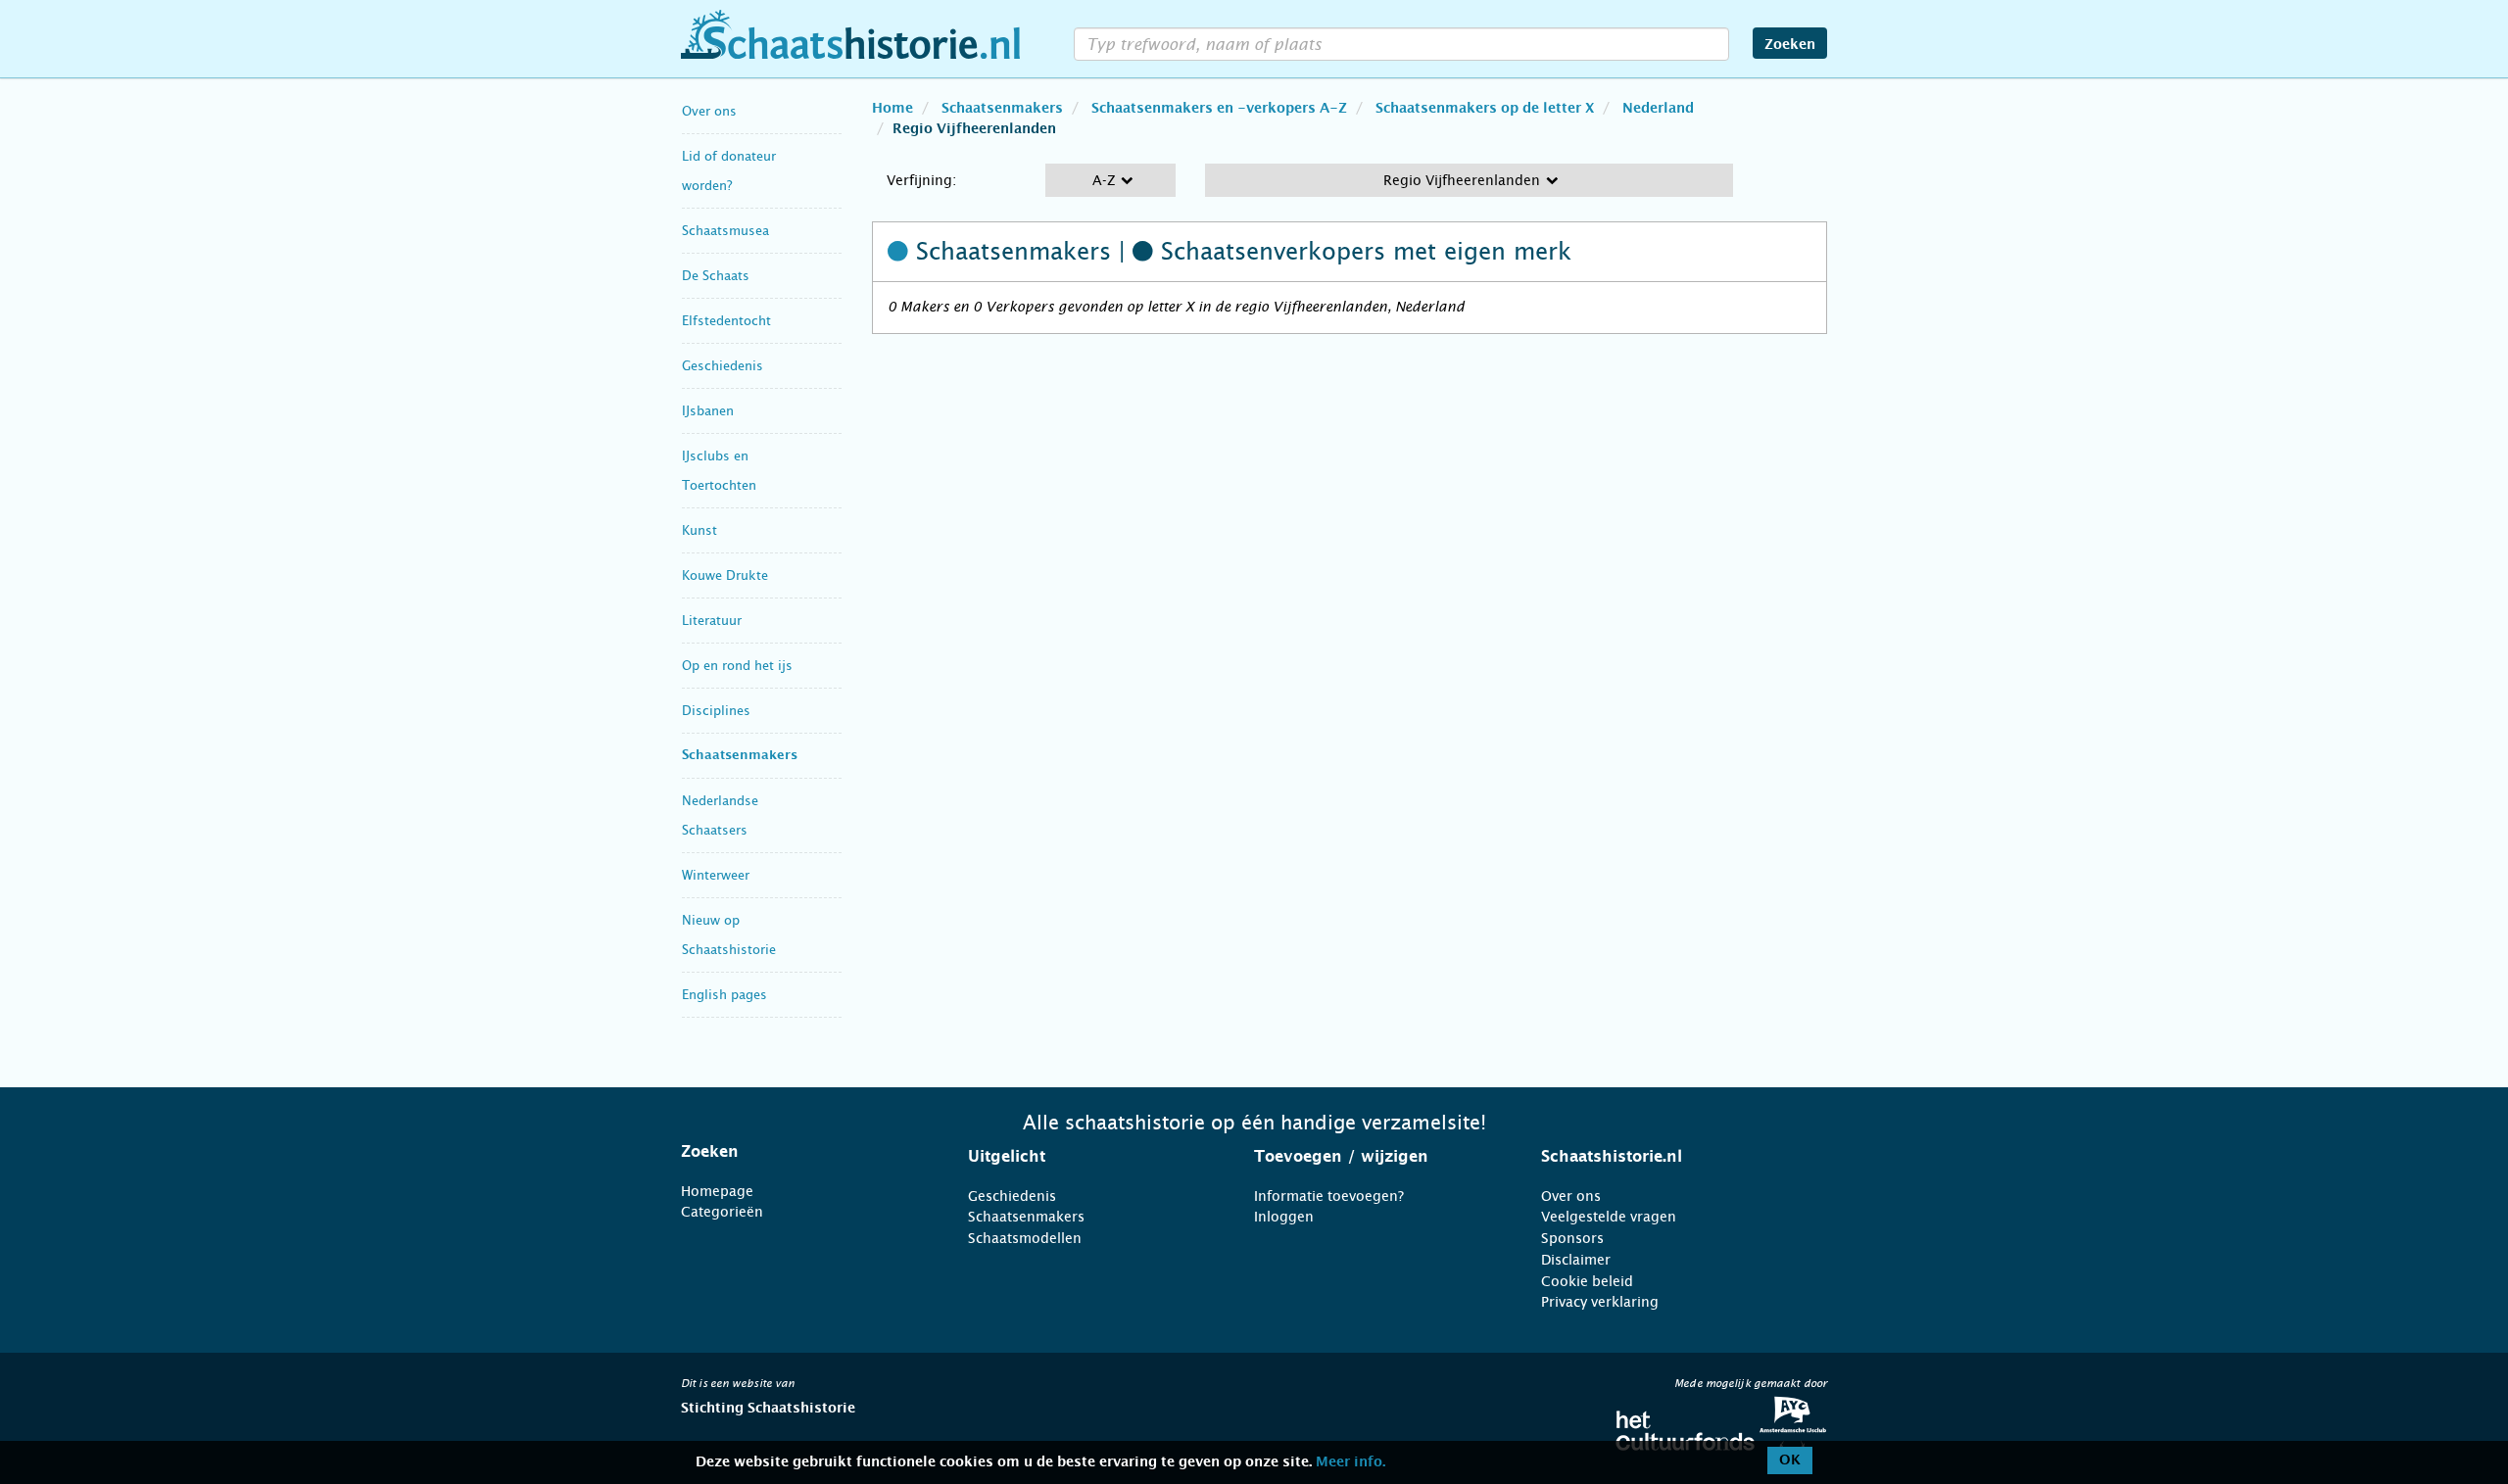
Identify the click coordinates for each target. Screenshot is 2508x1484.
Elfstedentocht (726, 321)
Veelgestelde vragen (1609, 1217)
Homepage (717, 1191)
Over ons (709, 111)
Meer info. (1350, 1462)
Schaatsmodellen (1025, 1238)
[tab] (800, 1152)
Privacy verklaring (1600, 1302)
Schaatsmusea (725, 231)
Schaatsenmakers (740, 756)
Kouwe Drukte (725, 575)
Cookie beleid (1587, 1281)
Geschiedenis (723, 366)
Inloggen (1284, 1217)
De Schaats (716, 276)
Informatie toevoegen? (1329, 1196)
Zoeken (1790, 45)
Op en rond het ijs (737, 666)
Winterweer (716, 875)
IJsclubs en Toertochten (719, 471)
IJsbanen (708, 411)
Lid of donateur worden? (729, 171)
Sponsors (1572, 1238)
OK (1790, 1460)
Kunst (699, 530)
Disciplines (716, 711)
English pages (724, 995)
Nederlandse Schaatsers (720, 815)
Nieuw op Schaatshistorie (729, 935)
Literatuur (712, 621)
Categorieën (722, 1212)
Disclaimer (1576, 1260)
